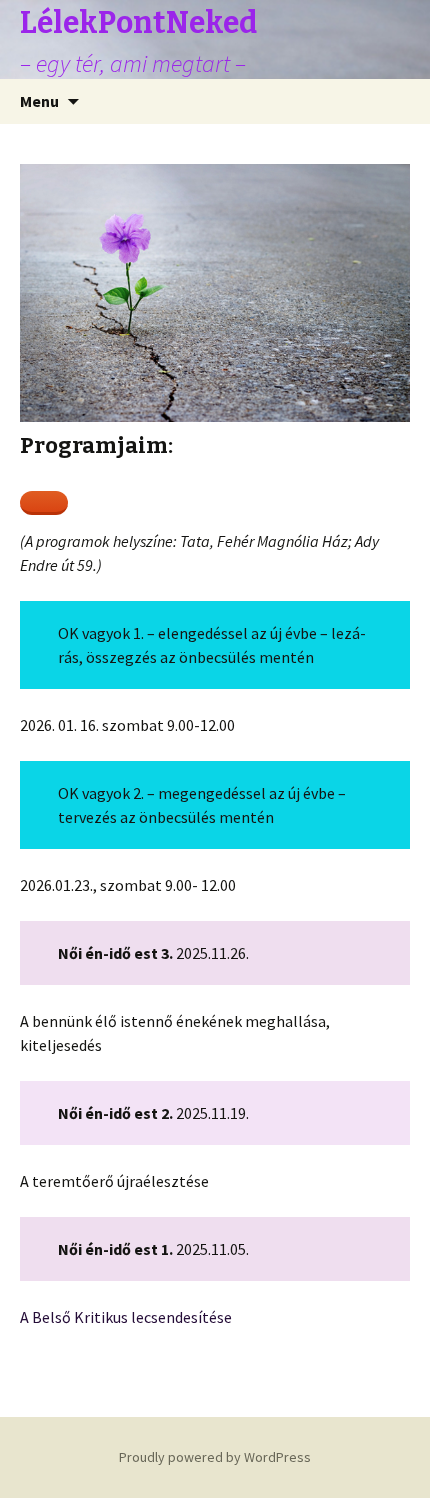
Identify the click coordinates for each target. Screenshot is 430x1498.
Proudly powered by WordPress (215, 1457)
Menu (39, 101)
